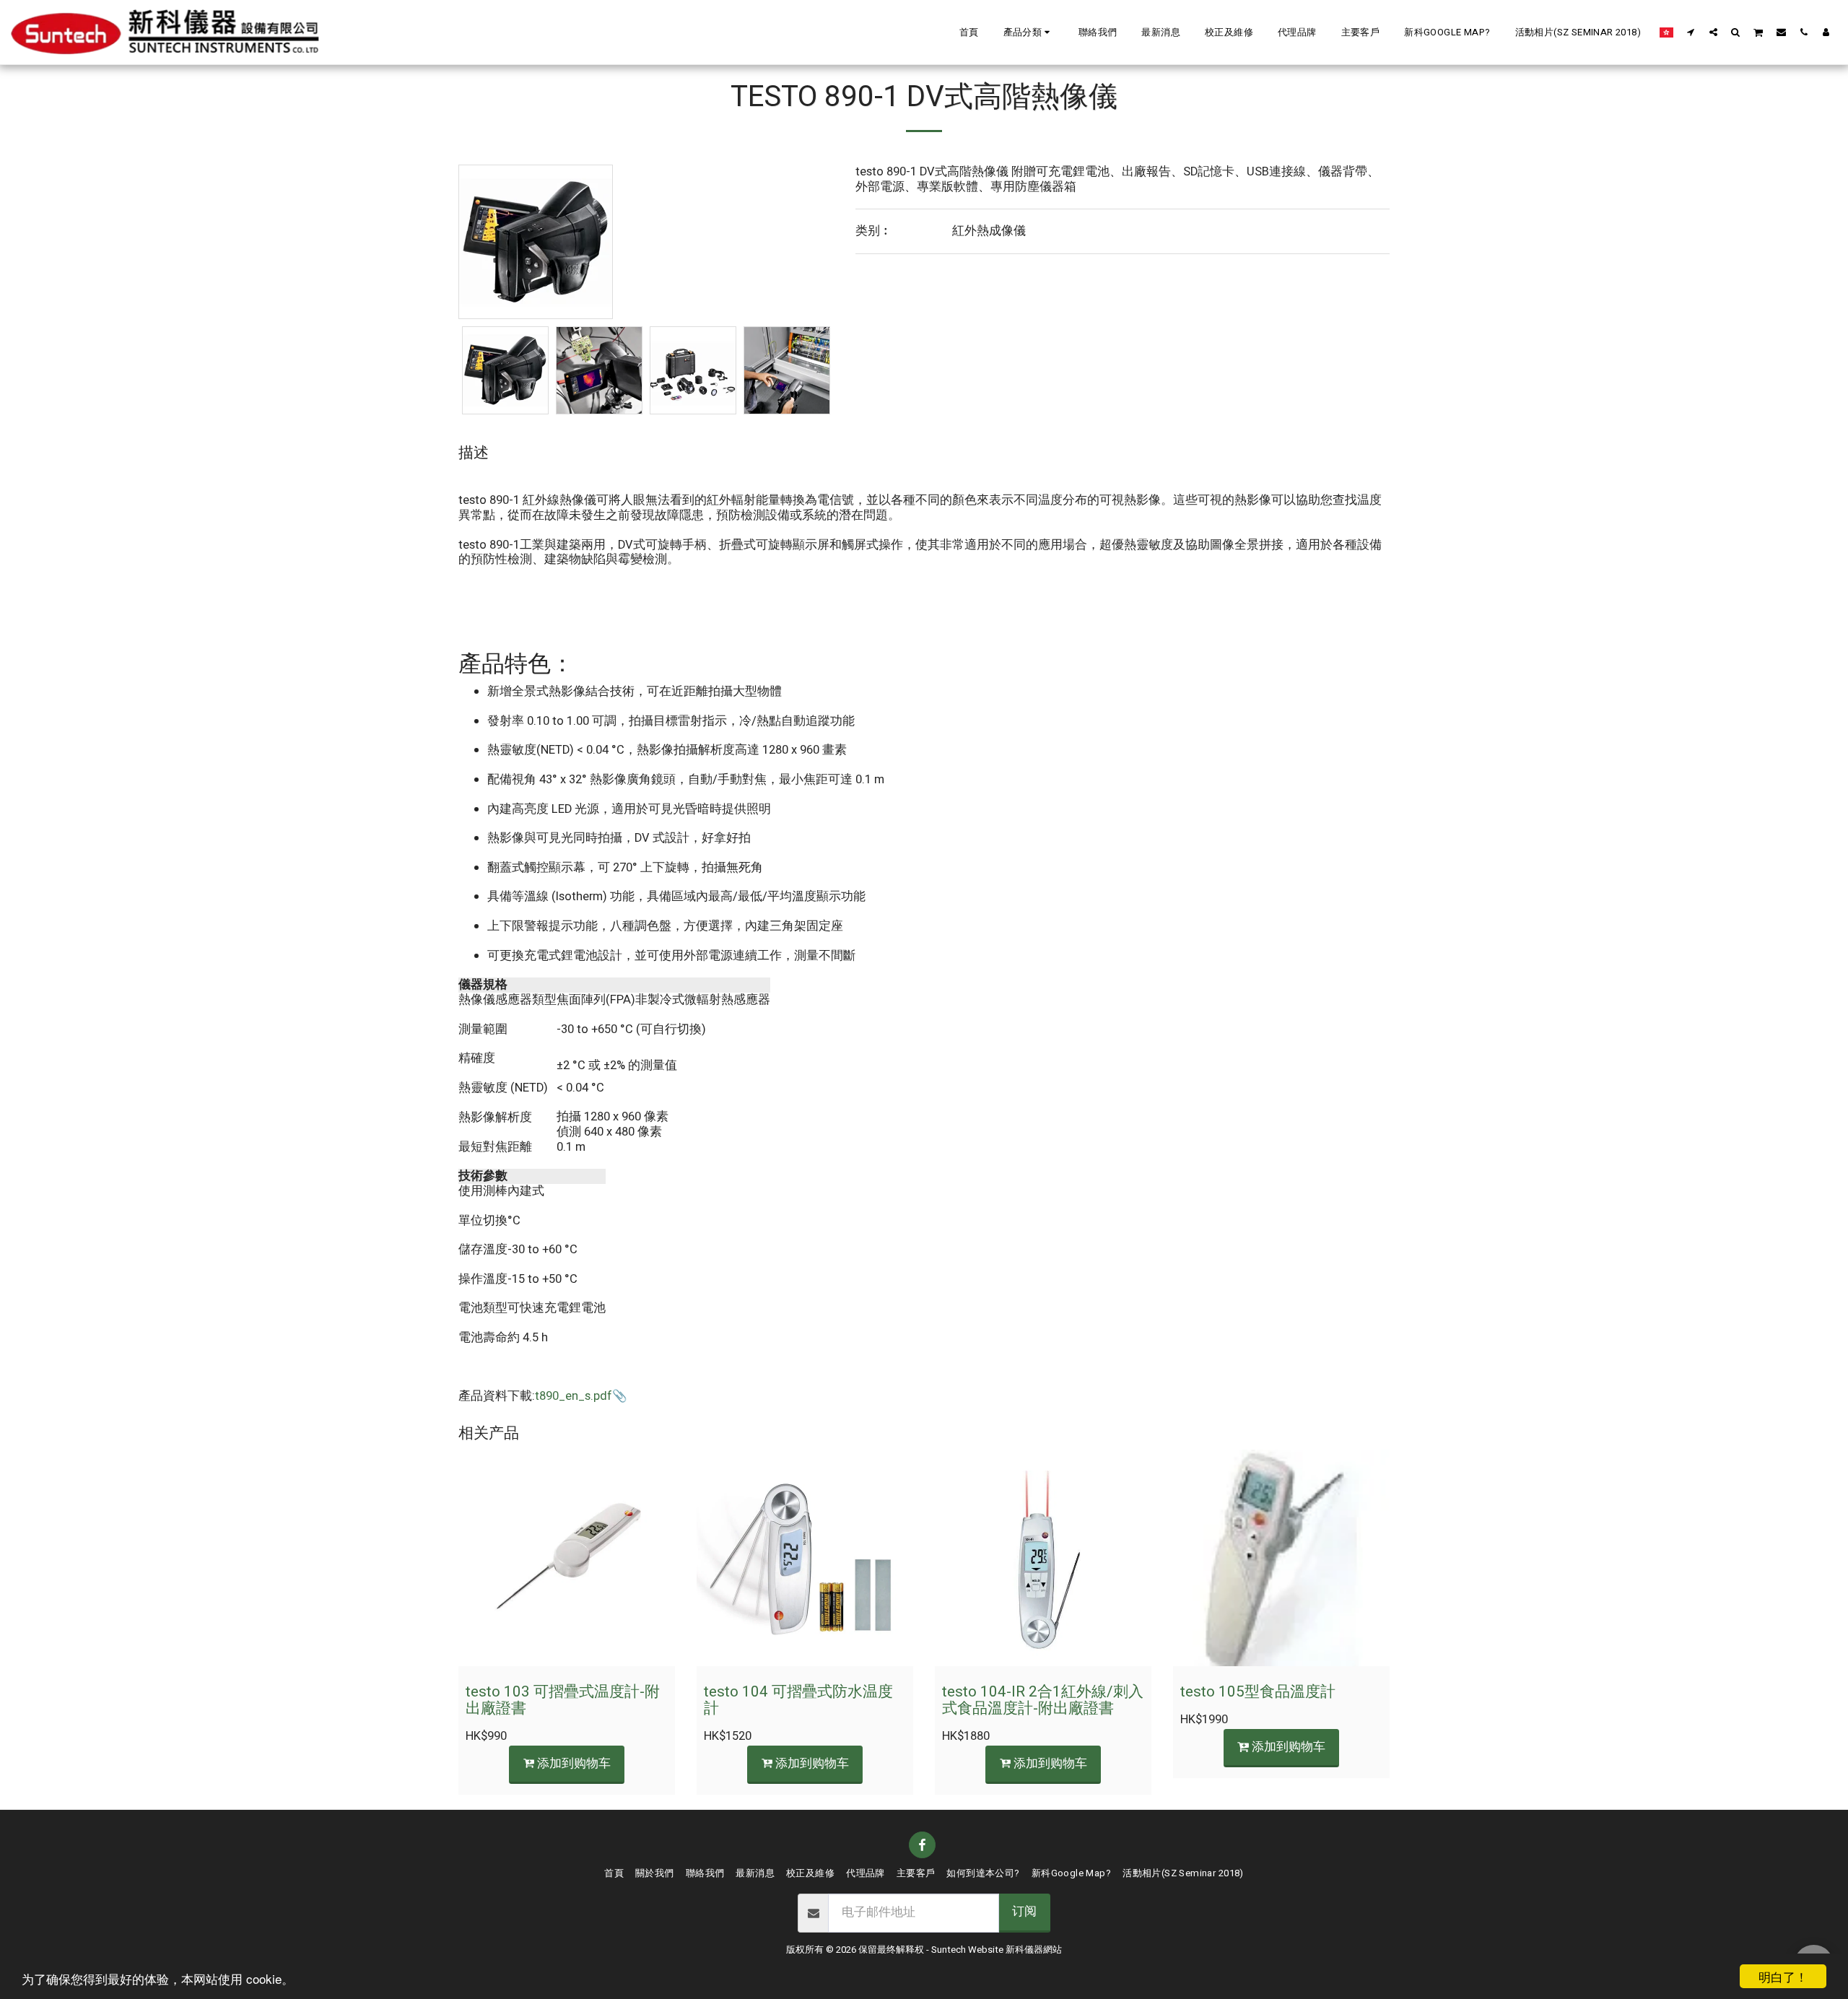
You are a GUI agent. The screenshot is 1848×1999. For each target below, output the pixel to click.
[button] (1029, 32)
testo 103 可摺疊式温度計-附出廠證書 (563, 1700)
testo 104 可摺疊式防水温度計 (798, 1700)
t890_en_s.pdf (574, 1396)
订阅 (1024, 1912)
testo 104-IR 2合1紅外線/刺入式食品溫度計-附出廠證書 (1043, 1700)
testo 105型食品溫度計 (1258, 1692)
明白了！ (1783, 1976)
